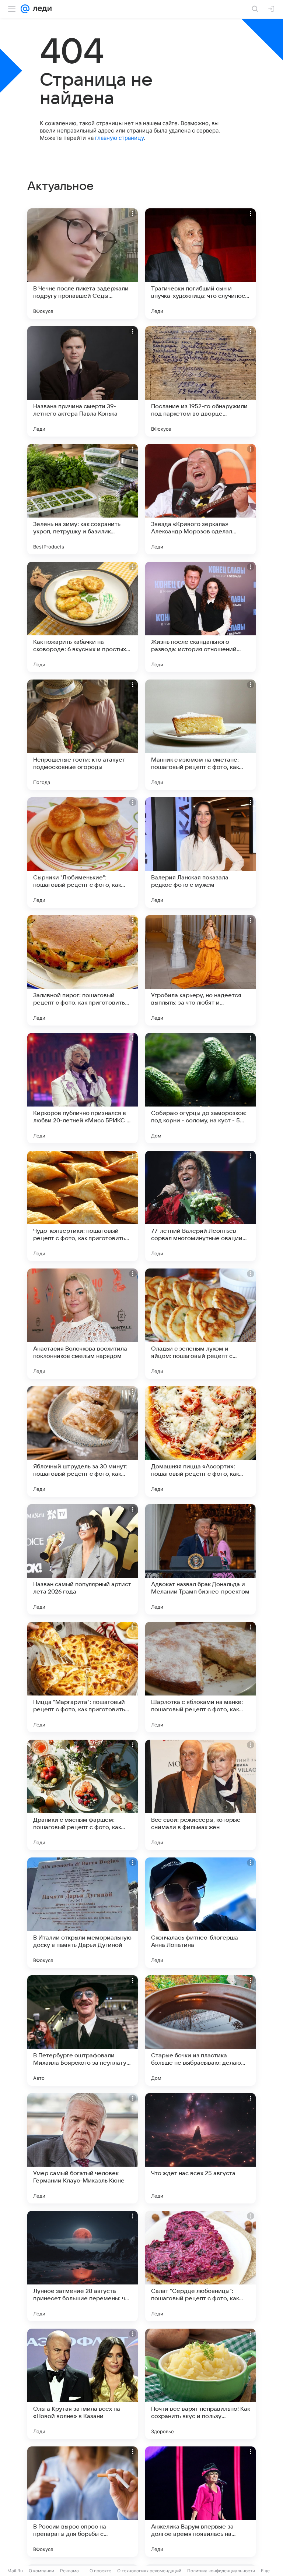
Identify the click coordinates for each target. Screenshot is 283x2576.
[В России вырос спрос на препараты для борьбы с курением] (83, 2502)
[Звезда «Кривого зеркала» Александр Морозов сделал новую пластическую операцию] (200, 499)
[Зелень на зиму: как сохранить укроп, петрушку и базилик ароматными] (83, 499)
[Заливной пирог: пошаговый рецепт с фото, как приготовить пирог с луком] (83, 970)
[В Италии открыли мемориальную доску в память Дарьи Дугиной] (83, 1913)
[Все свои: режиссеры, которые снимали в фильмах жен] (200, 1795)
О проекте (100, 2571)
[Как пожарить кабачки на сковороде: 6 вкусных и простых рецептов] (83, 617)
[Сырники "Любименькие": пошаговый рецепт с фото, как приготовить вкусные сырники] (83, 853)
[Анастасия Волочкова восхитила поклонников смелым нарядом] (83, 1324)
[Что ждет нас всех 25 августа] (200, 2148)
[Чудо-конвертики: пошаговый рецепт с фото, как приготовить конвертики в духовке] (83, 1206)
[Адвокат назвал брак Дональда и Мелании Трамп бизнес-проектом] (200, 1559)
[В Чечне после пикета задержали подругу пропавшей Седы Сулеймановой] (83, 264)
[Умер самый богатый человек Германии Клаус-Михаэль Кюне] (83, 2148)
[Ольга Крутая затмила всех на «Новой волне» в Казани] (83, 2384)
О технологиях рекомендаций (149, 2571)
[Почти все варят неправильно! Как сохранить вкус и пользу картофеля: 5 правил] (200, 2384)
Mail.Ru (15, 2571)
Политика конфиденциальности (221, 2571)
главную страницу (119, 138)
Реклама (69, 2571)
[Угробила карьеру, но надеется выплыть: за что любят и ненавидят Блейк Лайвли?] (200, 970)
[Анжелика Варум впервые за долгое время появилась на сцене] (200, 2502)
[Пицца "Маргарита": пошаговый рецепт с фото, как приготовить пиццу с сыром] (83, 1677)
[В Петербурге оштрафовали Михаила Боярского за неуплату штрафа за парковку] (83, 2030)
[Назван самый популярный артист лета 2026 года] (83, 1559)
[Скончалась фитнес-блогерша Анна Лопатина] (200, 1913)
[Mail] (25, 9)
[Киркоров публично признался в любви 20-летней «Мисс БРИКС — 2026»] (83, 1088)
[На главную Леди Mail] (41, 9)
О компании (41, 2571)
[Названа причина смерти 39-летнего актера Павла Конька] (83, 381)
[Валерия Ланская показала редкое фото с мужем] (200, 853)
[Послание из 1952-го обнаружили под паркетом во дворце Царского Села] (200, 381)
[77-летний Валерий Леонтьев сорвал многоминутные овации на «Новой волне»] (200, 1206)
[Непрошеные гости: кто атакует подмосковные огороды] (83, 735)
